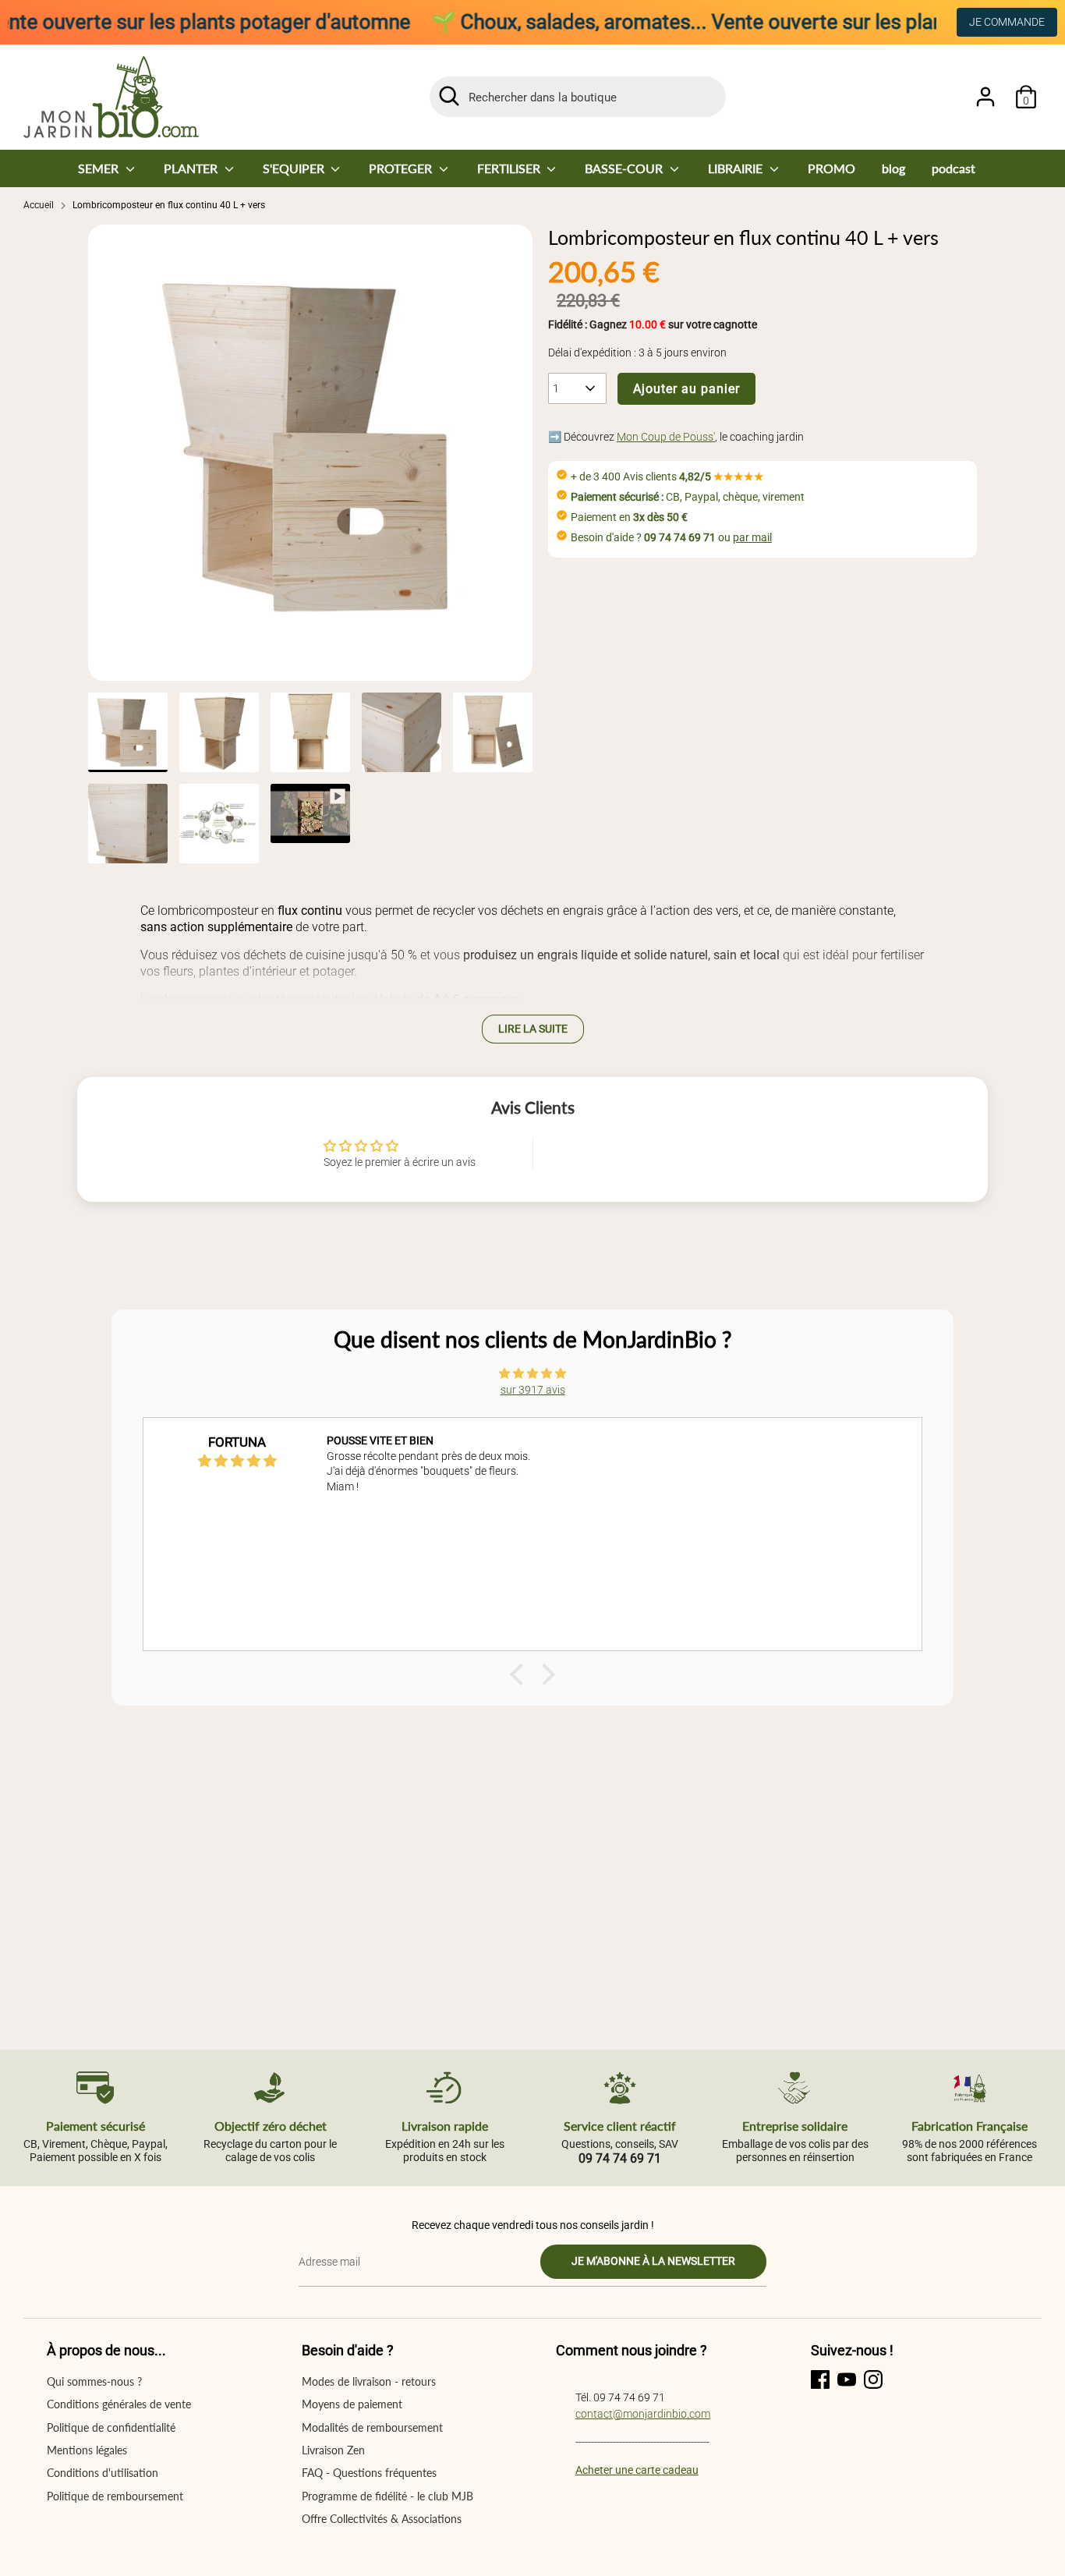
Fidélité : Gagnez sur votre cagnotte (653, 324)
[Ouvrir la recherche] (449, 96)
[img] (532, 1373)
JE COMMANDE (1007, 22)
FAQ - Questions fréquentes (369, 2473)
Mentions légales (87, 2450)
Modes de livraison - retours (369, 2381)
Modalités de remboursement (372, 2427)
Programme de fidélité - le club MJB (387, 2496)
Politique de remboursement (115, 2496)
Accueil (39, 205)
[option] (310, 453)
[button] (521, 1674)
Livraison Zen (333, 2450)
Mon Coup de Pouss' (666, 437)
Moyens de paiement (352, 2404)
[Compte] (985, 97)
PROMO (831, 168)
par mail (752, 537)
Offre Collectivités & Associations (382, 2519)
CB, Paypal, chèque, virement (688, 497)
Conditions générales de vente (119, 2404)
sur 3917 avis (533, 1390)
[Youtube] (847, 2379)
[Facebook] (820, 2379)
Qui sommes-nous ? (94, 2381)
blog (893, 168)
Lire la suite (533, 1029)
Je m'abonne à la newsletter (653, 2261)
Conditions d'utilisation (103, 2473)
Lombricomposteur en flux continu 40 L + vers (169, 205)
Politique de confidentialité (111, 2427)
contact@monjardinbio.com (643, 2414)
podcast (954, 168)
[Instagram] (873, 2379)
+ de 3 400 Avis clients (667, 477)
